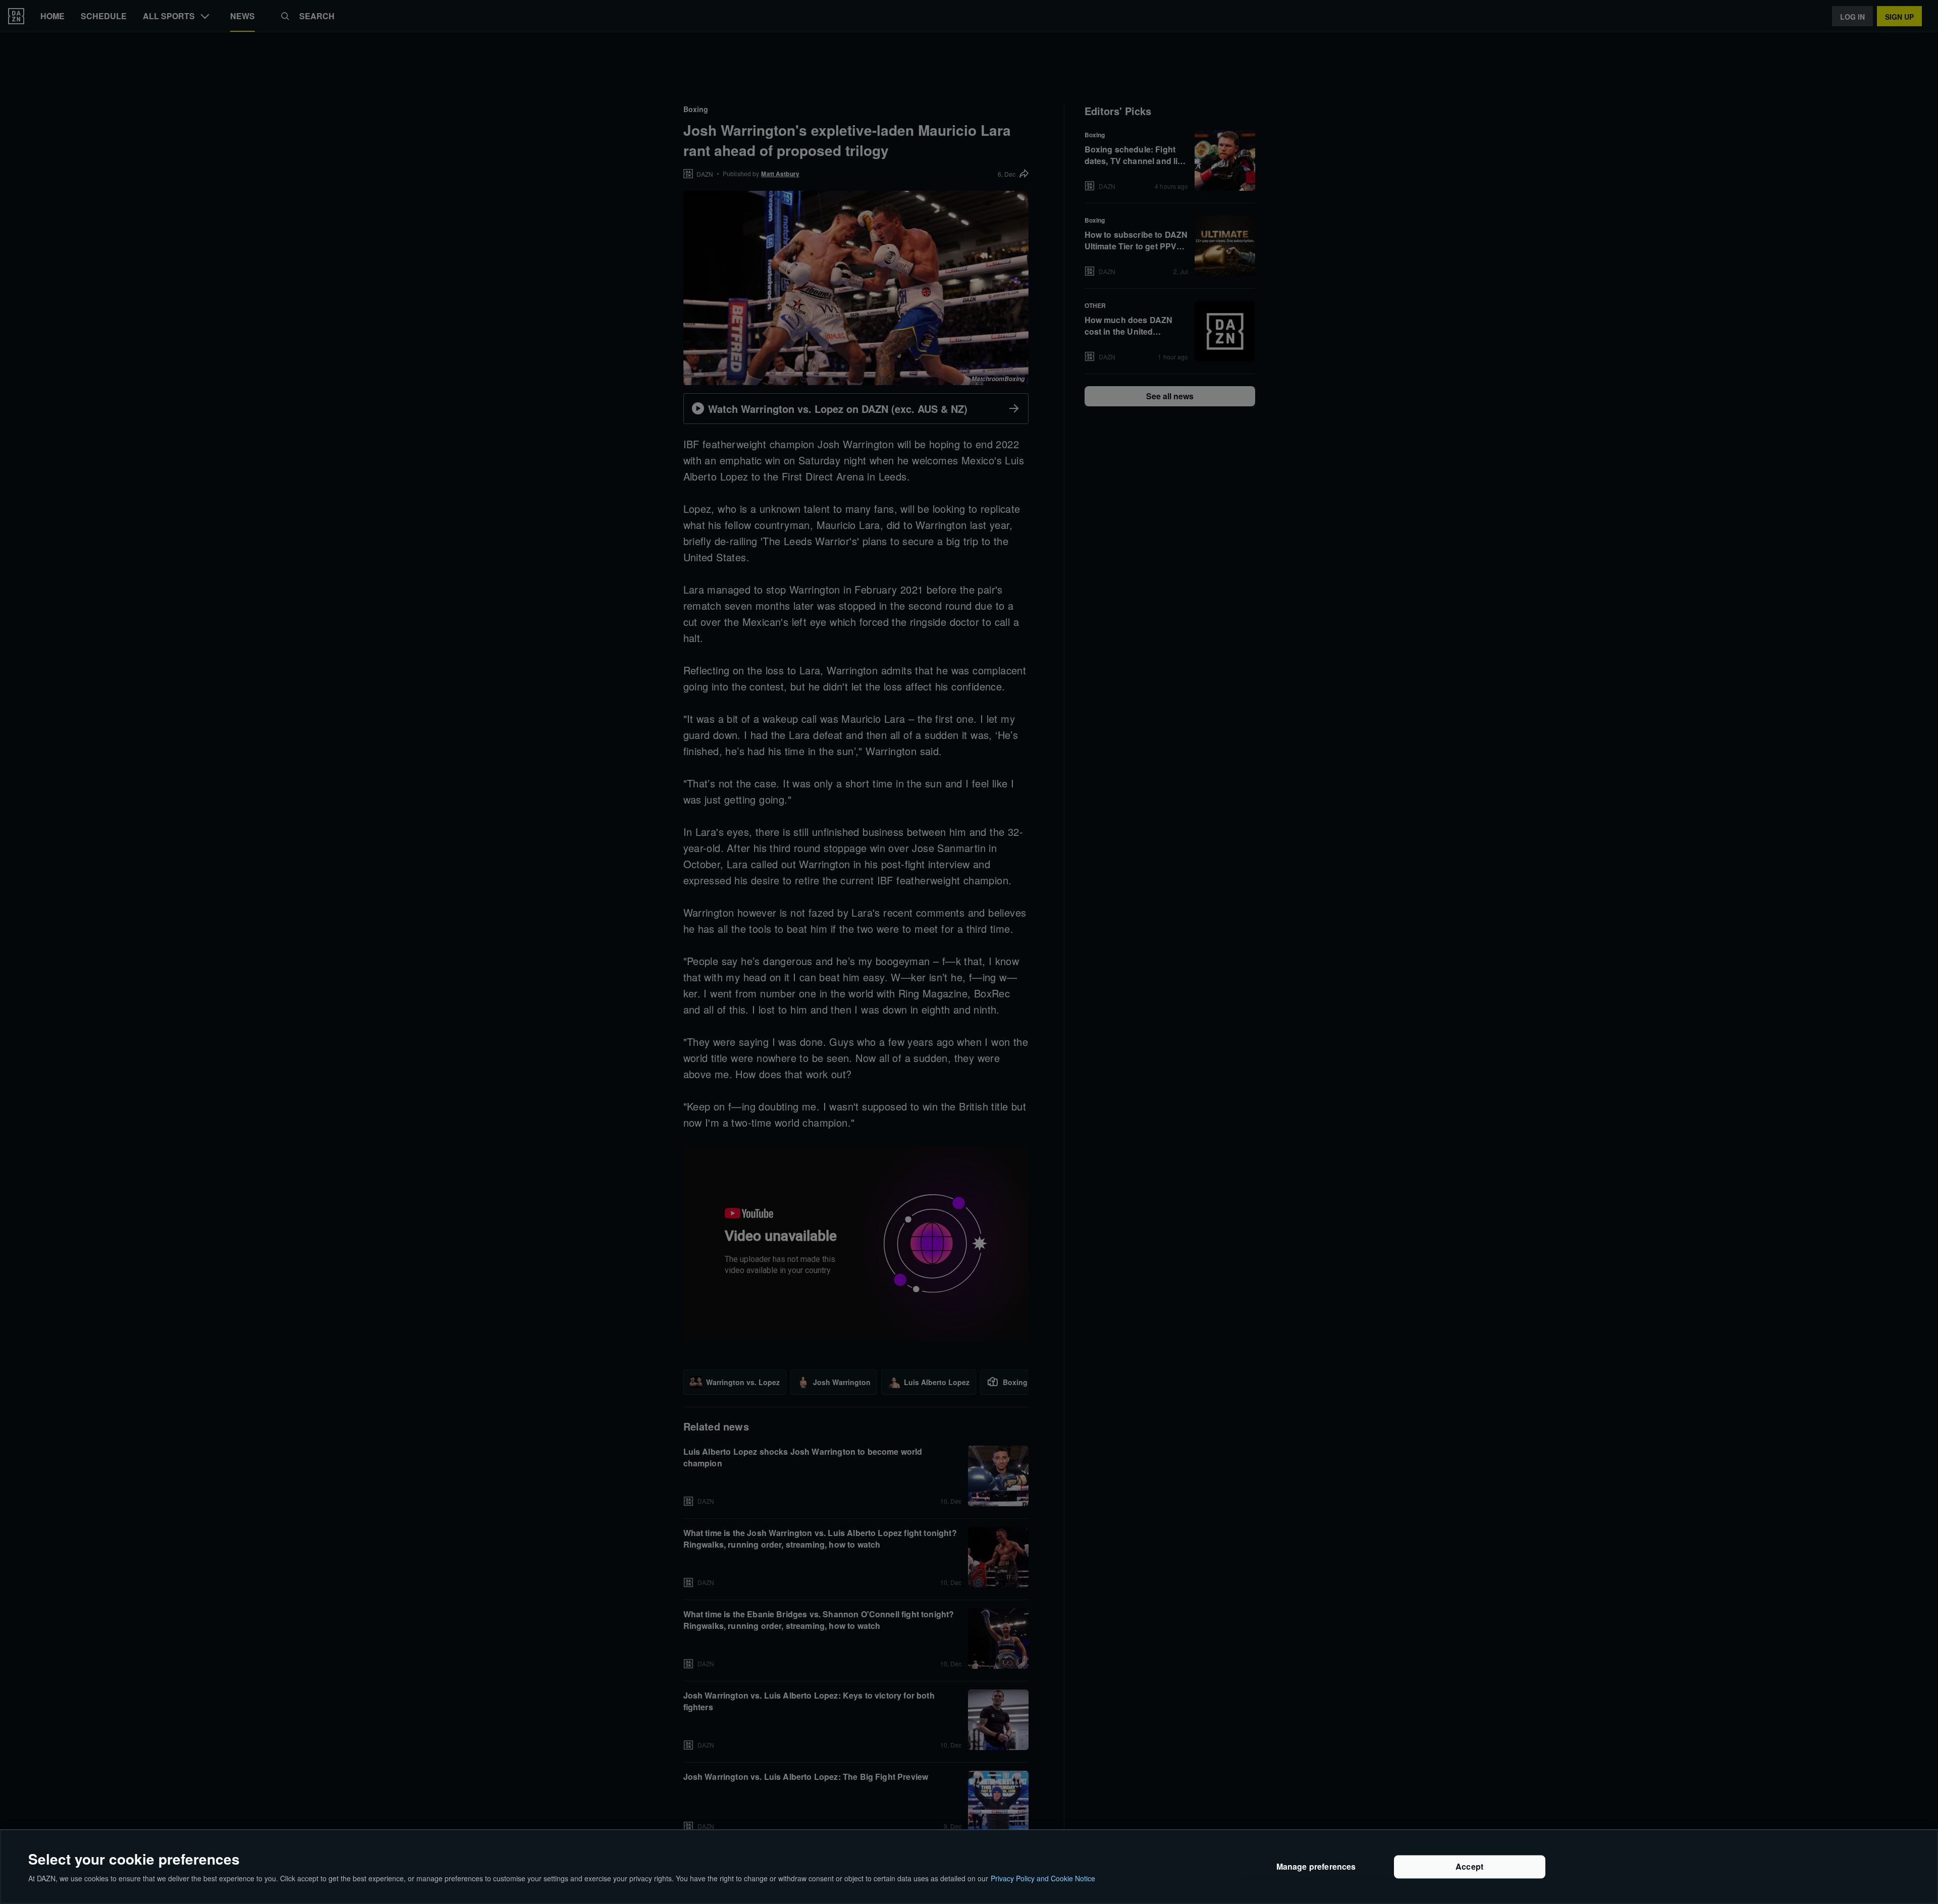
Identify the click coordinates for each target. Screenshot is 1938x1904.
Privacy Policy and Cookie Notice (1043, 1878)
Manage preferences (1316, 1867)
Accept (1469, 1867)
